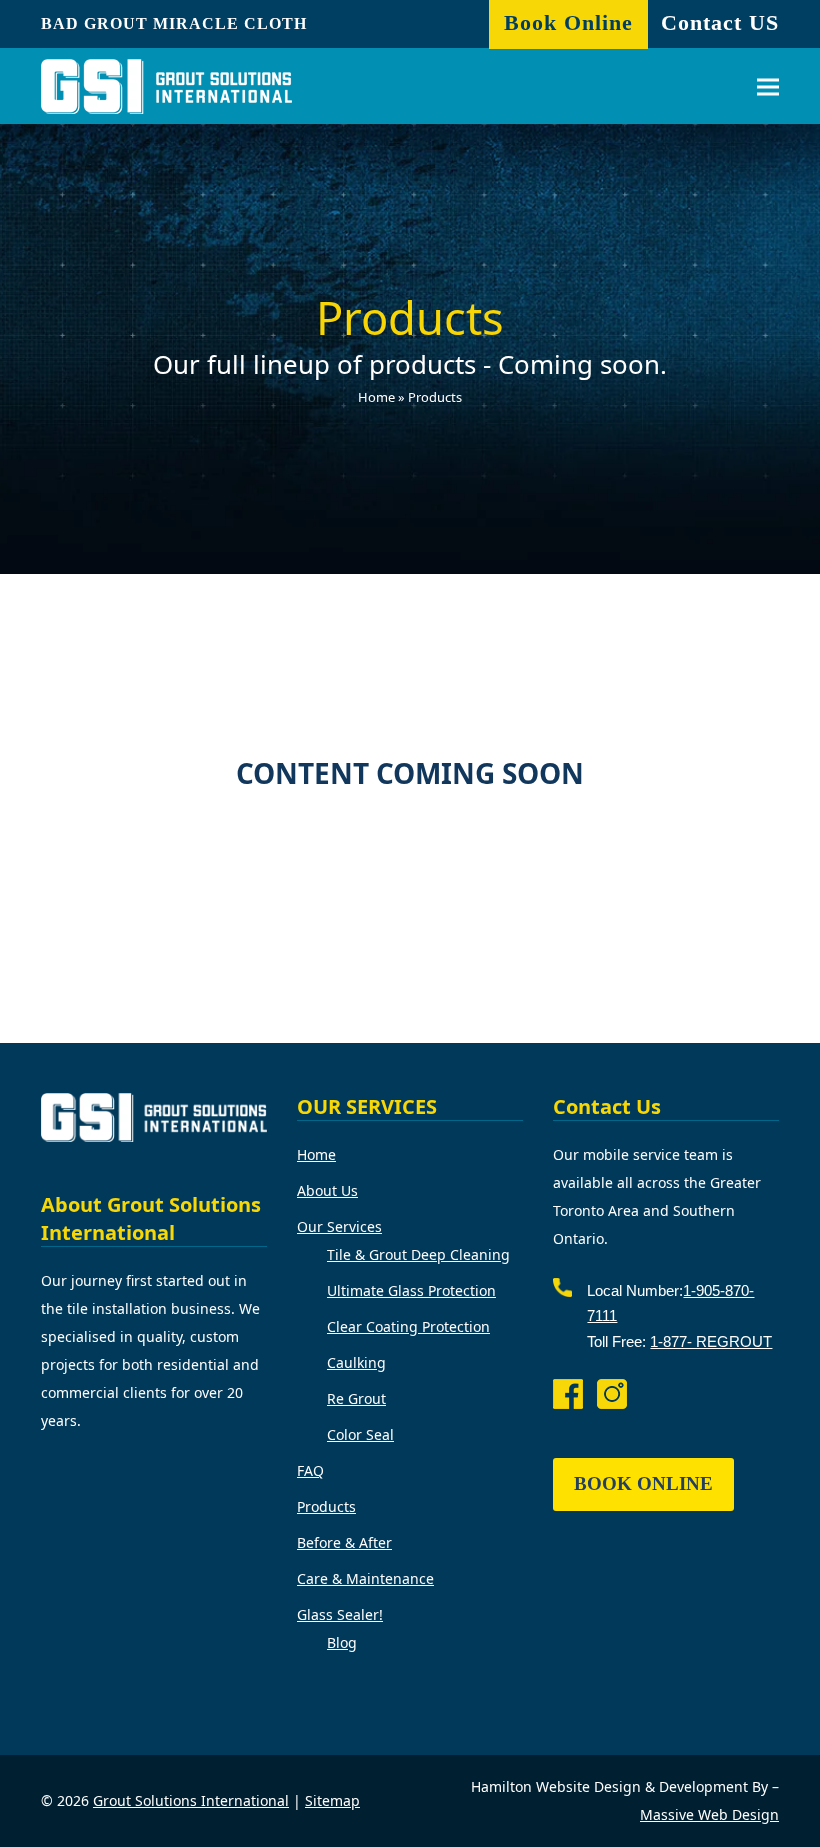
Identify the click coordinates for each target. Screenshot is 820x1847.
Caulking (356, 1362)
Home (376, 397)
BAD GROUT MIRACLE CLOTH (174, 23)
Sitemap (332, 1800)
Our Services (339, 1226)
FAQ (310, 1470)
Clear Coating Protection (408, 1326)
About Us (327, 1190)
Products (326, 1506)
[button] (768, 86)
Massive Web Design (709, 1814)
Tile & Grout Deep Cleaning (418, 1254)
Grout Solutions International (191, 1800)
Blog (342, 1642)
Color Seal (360, 1434)
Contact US (720, 22)
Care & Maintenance (365, 1578)
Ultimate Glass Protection (411, 1290)
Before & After (344, 1542)
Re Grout (356, 1398)
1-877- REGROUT (711, 1341)
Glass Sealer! (340, 1614)
